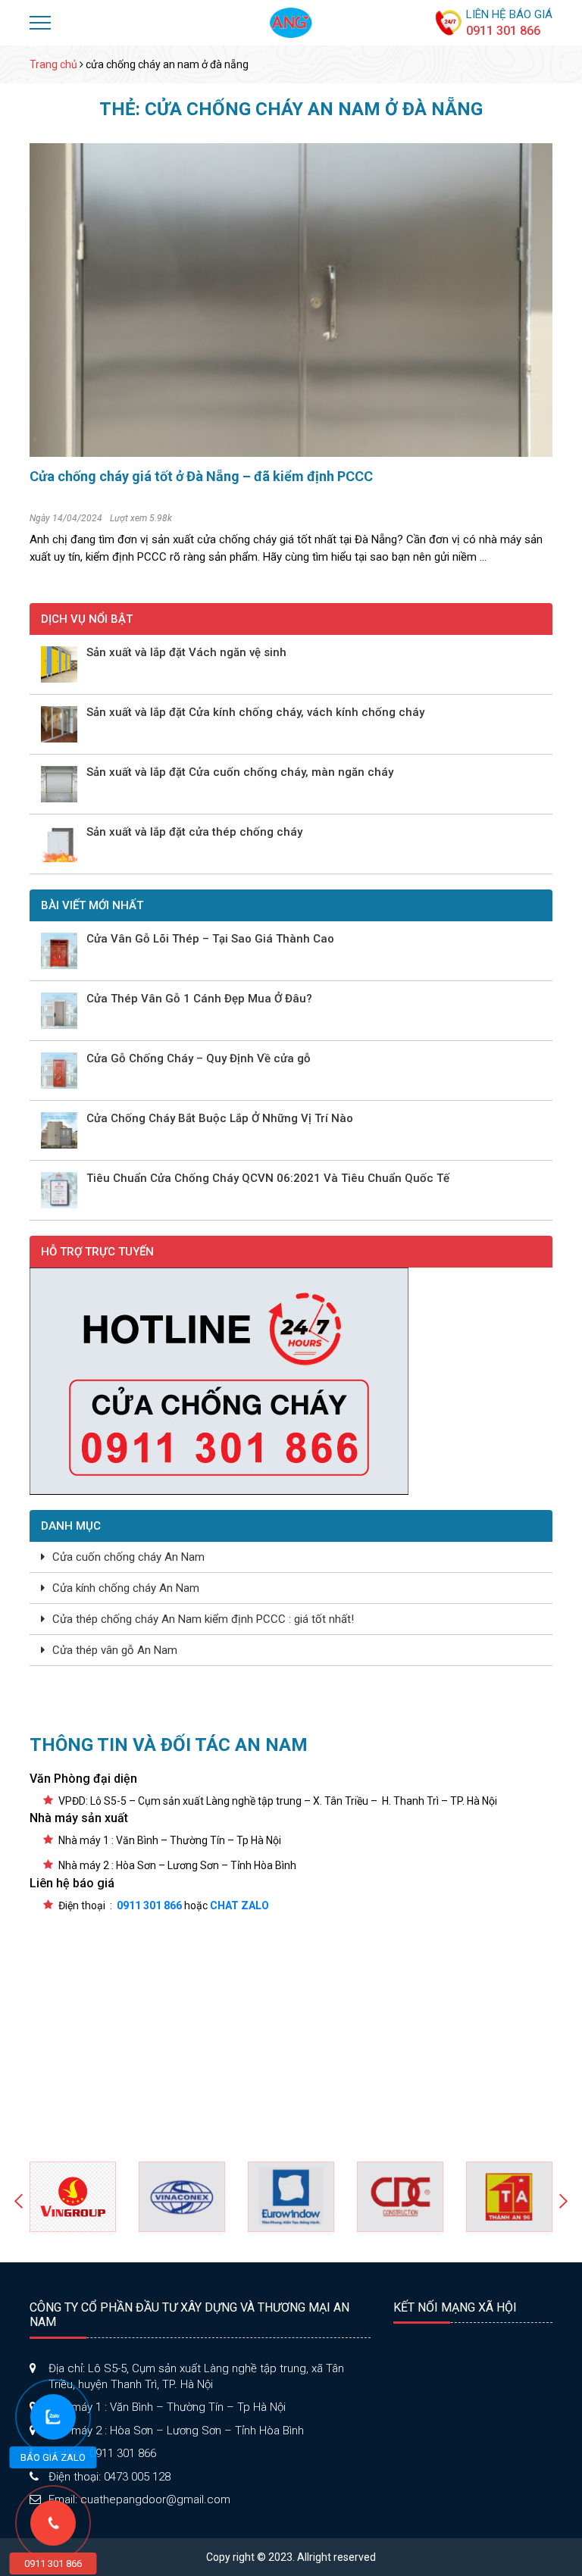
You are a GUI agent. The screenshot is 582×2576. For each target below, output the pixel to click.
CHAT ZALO (239, 1905)
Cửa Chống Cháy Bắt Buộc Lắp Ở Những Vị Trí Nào (220, 1119)
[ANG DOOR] (291, 22)
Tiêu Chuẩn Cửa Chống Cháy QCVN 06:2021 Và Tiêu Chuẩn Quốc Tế (268, 1179)
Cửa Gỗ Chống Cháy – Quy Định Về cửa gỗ (199, 1059)
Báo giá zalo (53, 2457)
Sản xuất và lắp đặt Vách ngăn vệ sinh (186, 653)
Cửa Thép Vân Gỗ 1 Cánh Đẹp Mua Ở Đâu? (199, 999)
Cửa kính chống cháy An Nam (126, 1588)
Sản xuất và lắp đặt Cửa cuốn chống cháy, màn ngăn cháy (240, 772)
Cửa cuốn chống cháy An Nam (128, 1557)
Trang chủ (53, 64)
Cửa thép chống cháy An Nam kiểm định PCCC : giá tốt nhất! (203, 1619)
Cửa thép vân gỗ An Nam (115, 1650)
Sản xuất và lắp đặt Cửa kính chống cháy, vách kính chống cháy (255, 713)
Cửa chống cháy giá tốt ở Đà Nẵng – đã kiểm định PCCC (201, 476)
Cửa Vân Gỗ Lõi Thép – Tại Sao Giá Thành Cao (210, 939)
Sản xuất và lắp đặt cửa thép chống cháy (194, 832)
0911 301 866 (503, 31)
